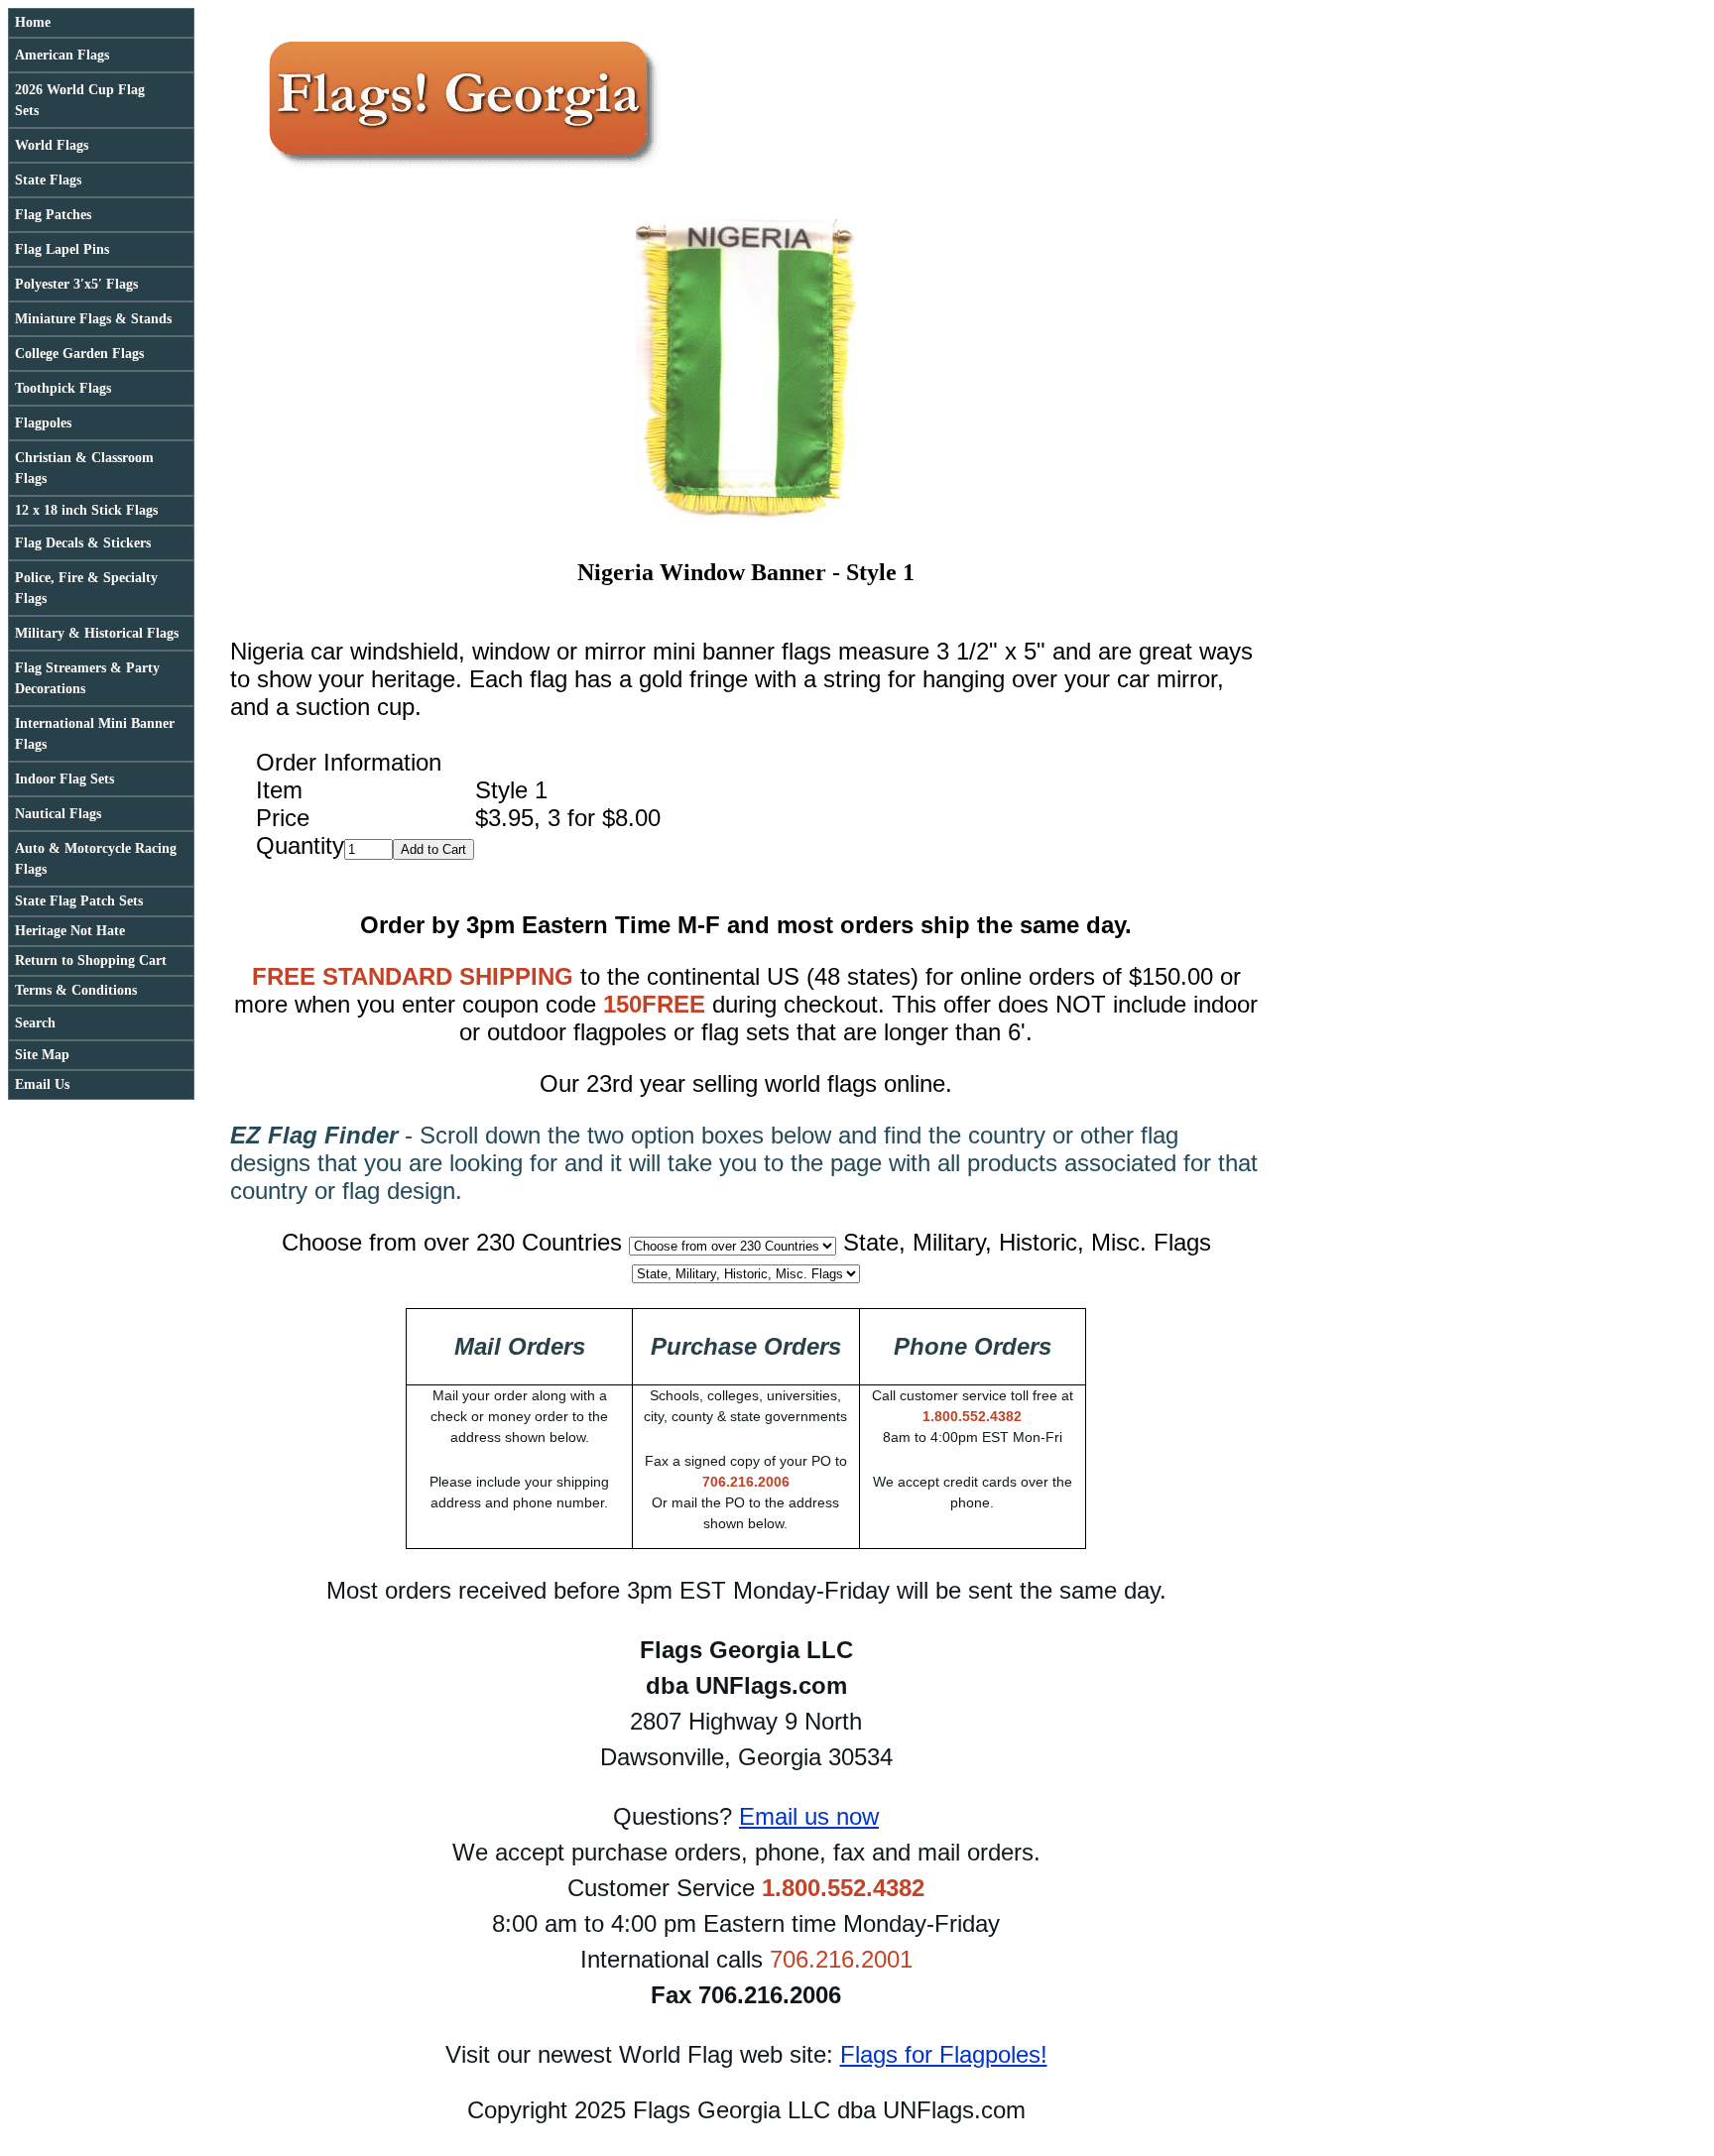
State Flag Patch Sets (79, 901)
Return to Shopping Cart (91, 960)
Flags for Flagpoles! (944, 2054)
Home (33, 22)
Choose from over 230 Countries (452, 1242)
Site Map (42, 1055)
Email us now (809, 1816)
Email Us (42, 1084)
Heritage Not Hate (70, 931)
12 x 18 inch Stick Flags (86, 510)
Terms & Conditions (76, 990)
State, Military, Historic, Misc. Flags (1027, 1242)
